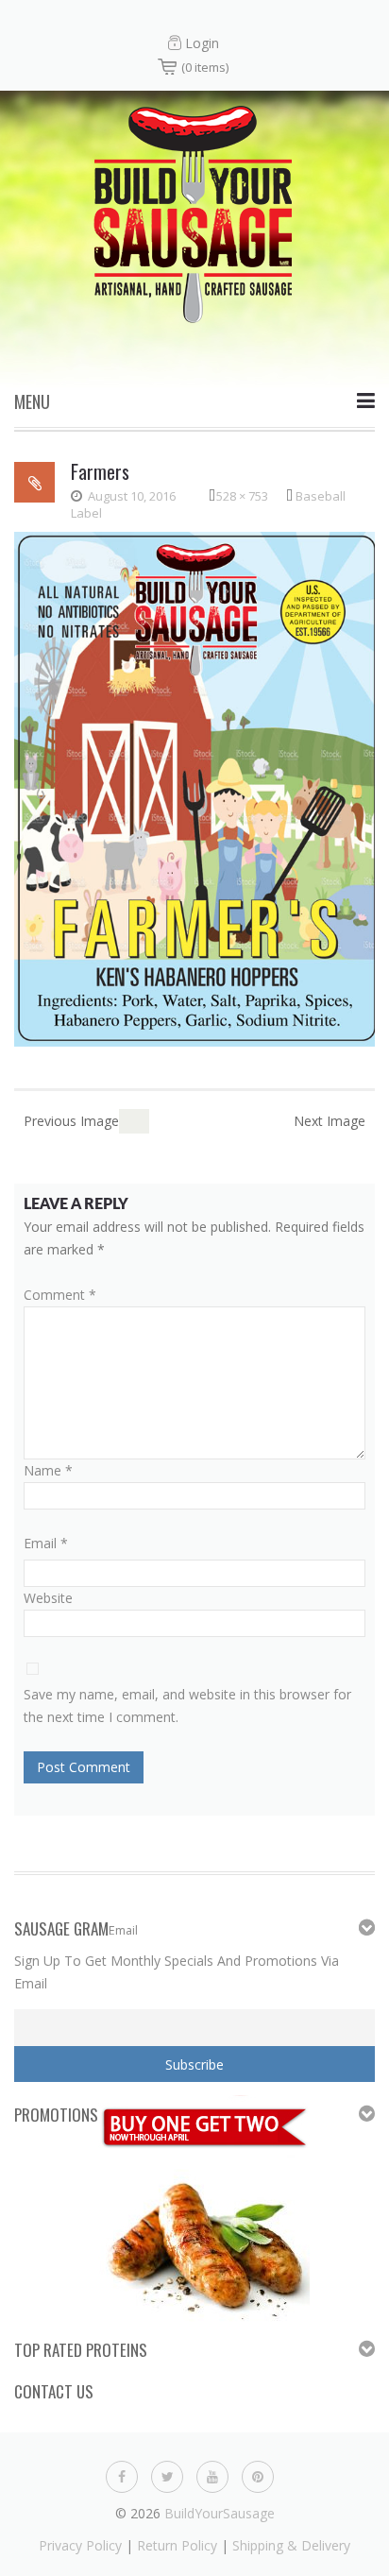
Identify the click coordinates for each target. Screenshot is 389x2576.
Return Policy (177, 2545)
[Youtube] (212, 2474)
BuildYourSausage (220, 2513)
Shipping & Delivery (291, 2545)
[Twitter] (167, 2474)
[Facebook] (122, 2474)
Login (202, 43)
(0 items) (205, 67)
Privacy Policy (80, 2545)
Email (46, 1543)
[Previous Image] (127, 1121)
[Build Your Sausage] (194, 212)
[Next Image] (142, 1121)
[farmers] (194, 787)
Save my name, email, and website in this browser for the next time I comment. (187, 1706)
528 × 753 (242, 496)
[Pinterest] (258, 2474)
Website (48, 1598)
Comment (60, 1295)
